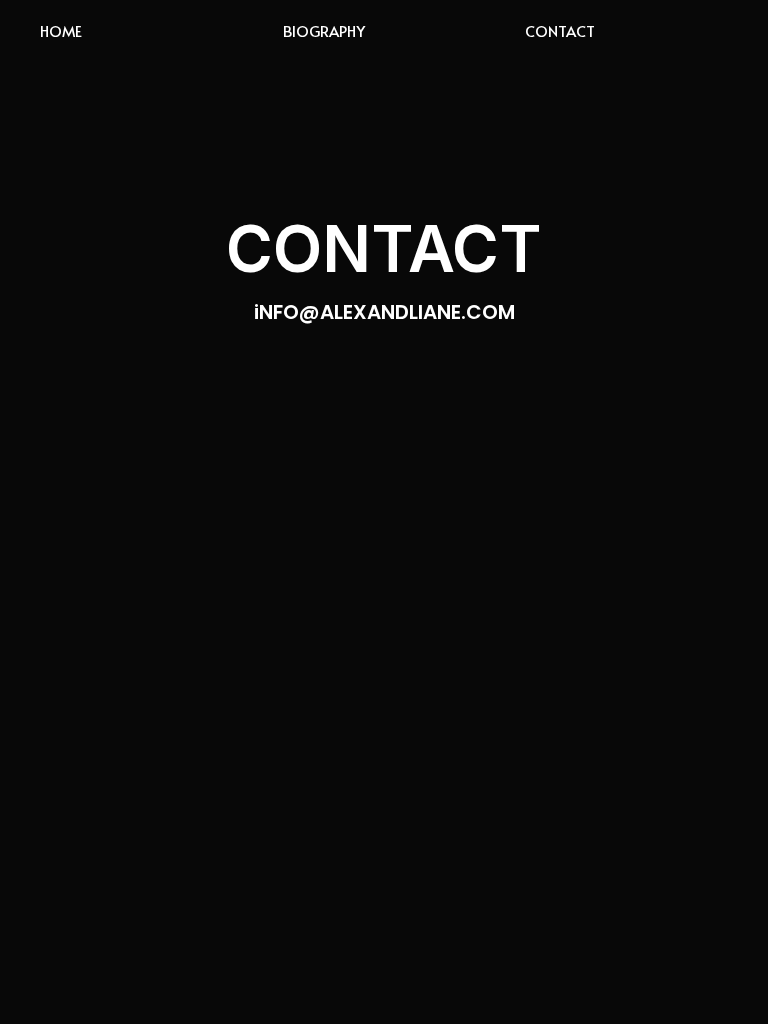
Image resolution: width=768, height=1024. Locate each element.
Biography (324, 30)
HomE (61, 30)
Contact (560, 30)
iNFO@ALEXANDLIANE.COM (384, 312)
